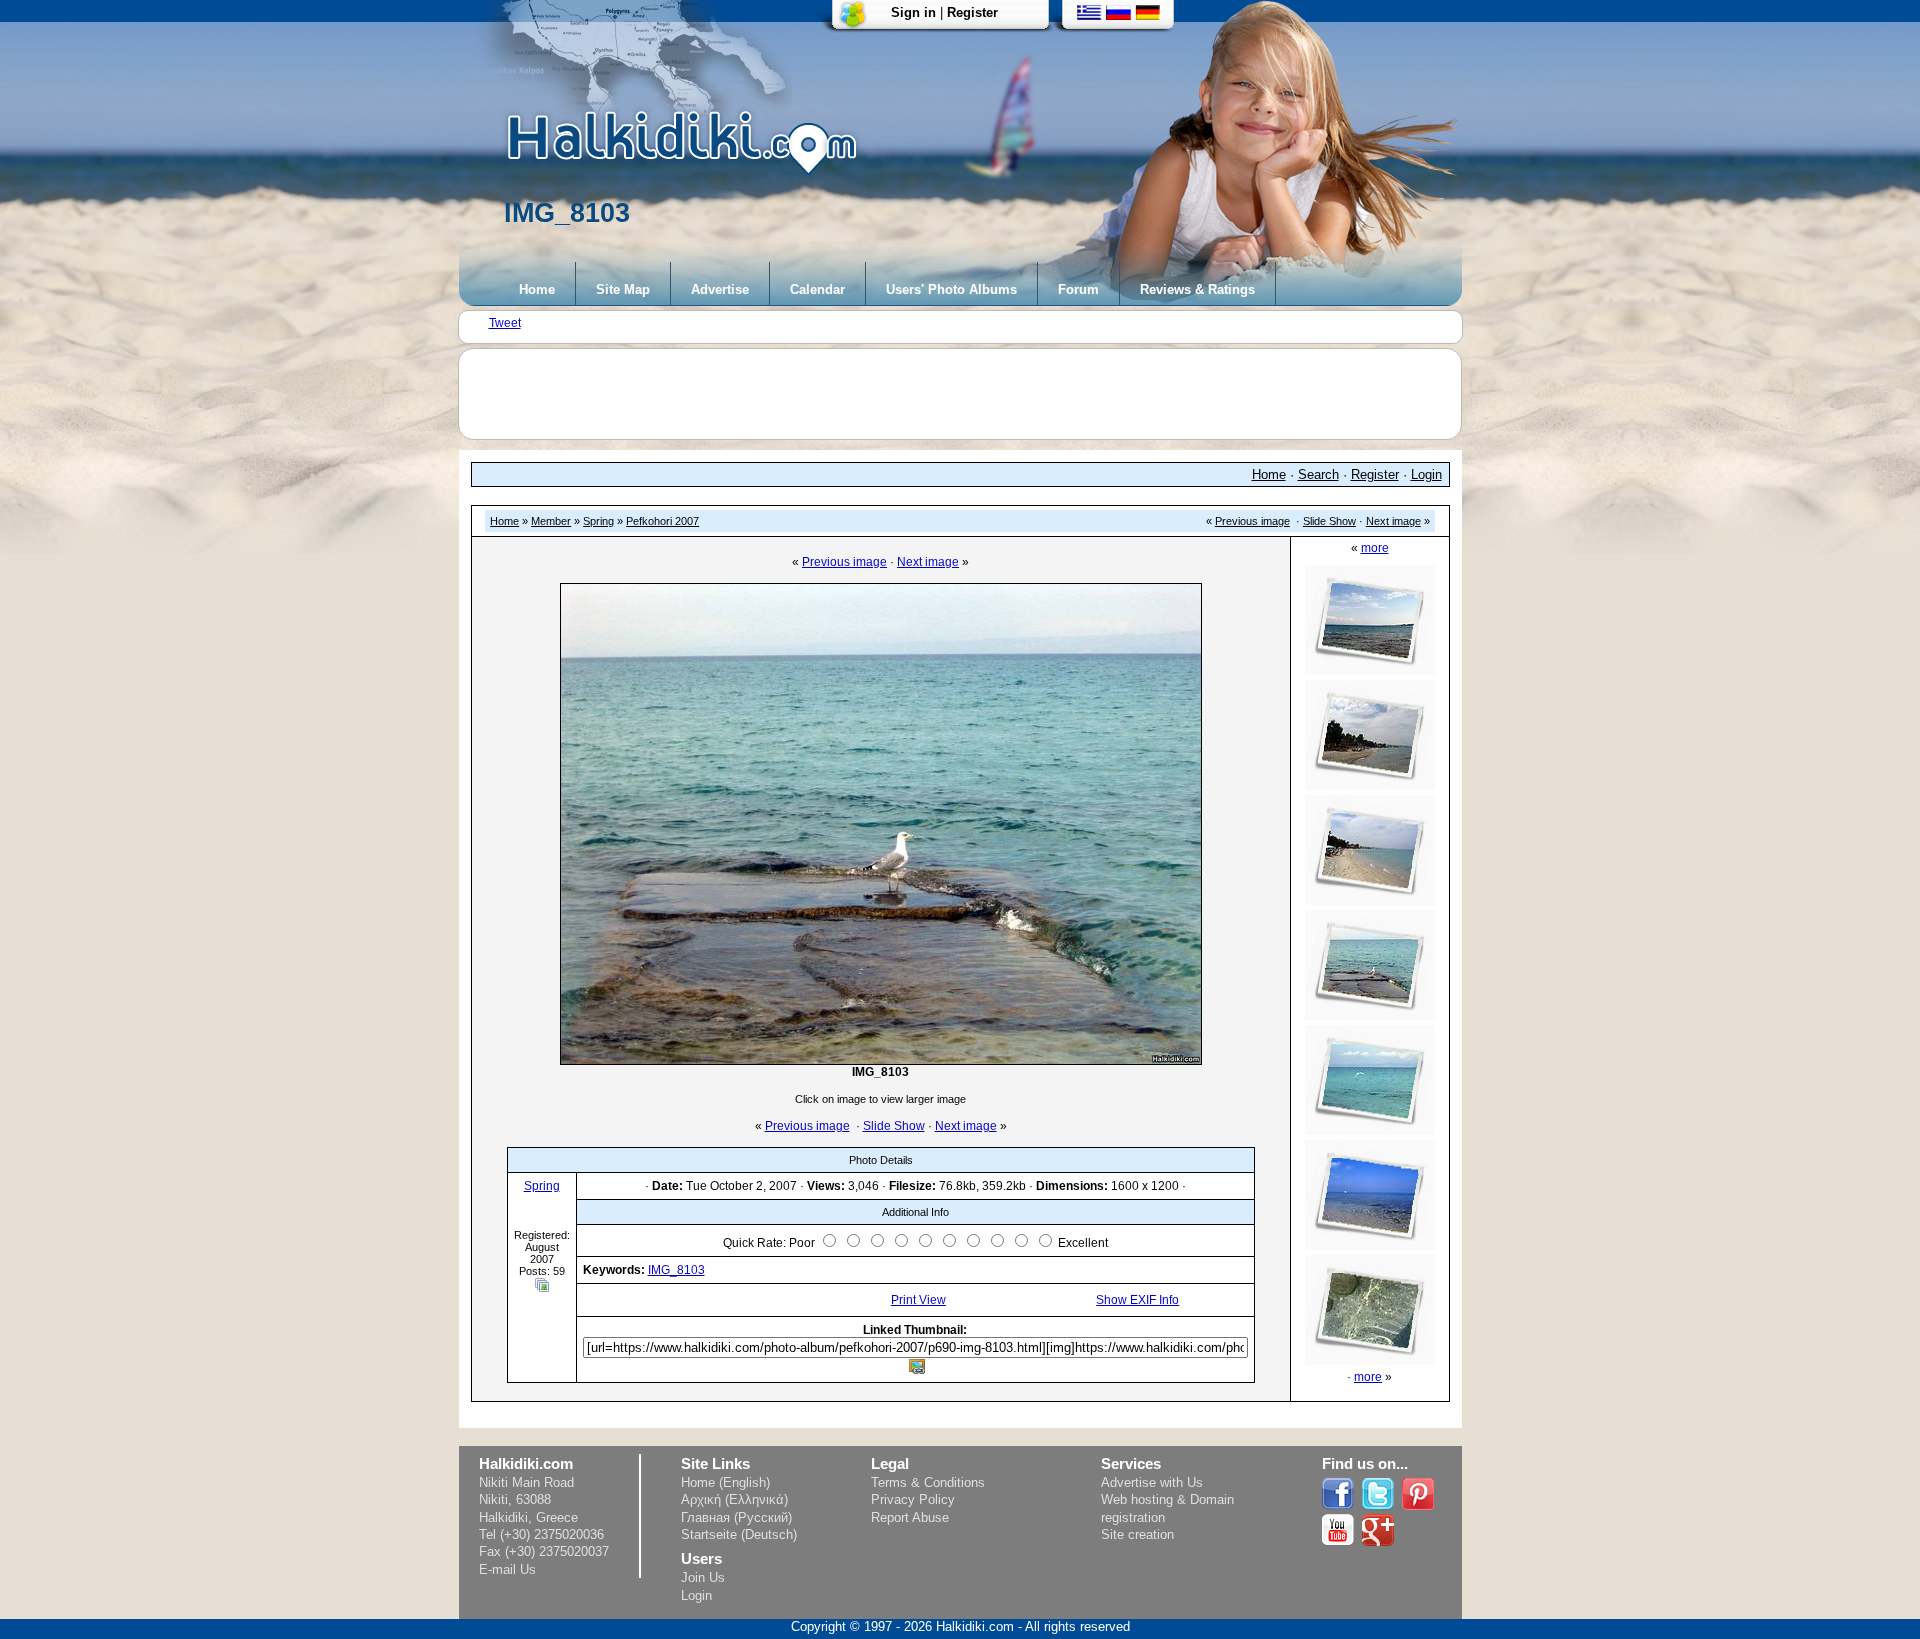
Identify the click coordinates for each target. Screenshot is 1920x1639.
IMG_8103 (676, 1270)
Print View (918, 1300)
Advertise (720, 289)
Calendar (817, 289)
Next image (1393, 521)
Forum (1078, 289)
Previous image (1252, 521)
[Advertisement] (970, 394)
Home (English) (725, 1482)
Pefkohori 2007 (662, 521)
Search (1318, 474)
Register (972, 12)
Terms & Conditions (928, 1482)
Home (537, 289)
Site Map (623, 289)
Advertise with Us (1152, 1482)
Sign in (913, 12)
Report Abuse (910, 1517)
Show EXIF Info (1137, 1300)
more (1375, 548)
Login (1426, 474)
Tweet (505, 323)
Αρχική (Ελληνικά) (734, 1499)
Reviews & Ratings (1197, 289)
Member (551, 521)
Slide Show (1329, 521)
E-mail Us (507, 1569)
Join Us (703, 1577)
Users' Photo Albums (951, 289)
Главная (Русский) (736, 1517)
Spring (598, 521)
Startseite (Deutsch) (739, 1534)
